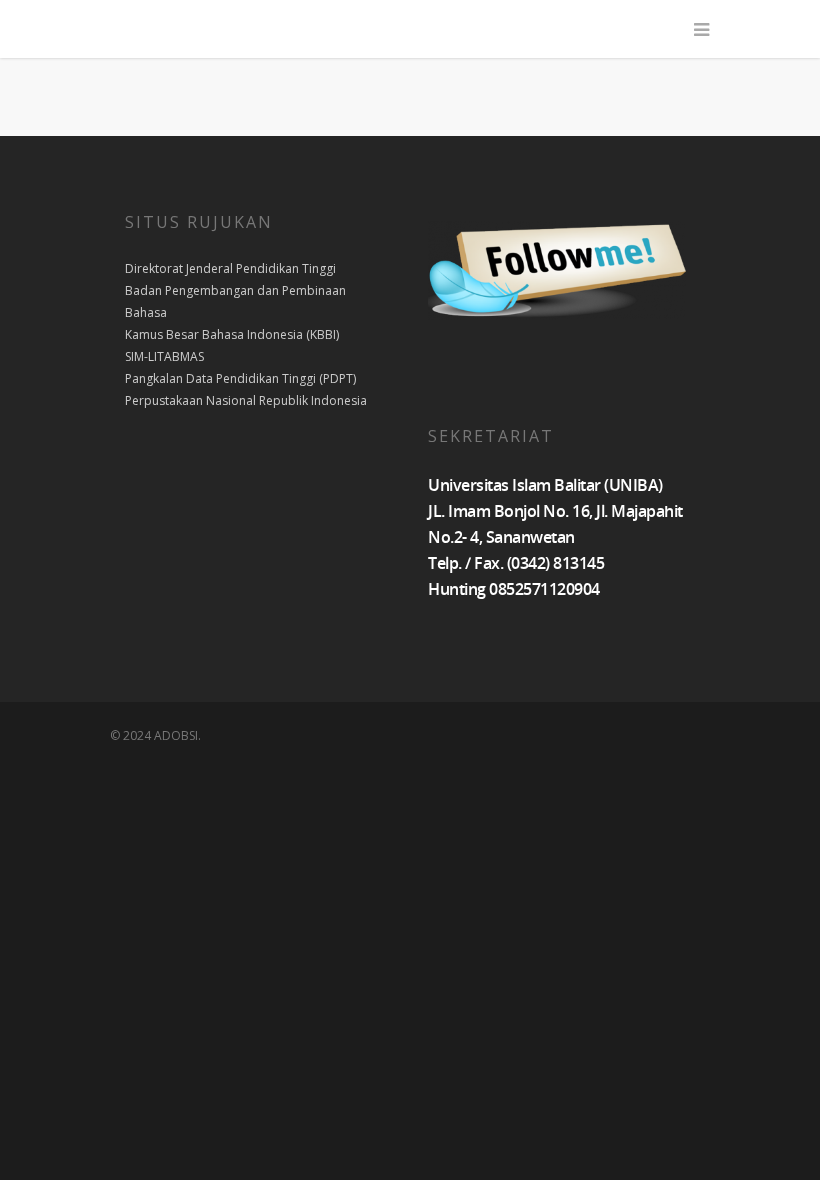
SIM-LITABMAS (164, 356)
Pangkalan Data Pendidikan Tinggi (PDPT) (240, 378)
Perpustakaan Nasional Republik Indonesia (246, 400)
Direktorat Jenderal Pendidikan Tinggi (230, 268)
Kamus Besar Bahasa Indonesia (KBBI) (232, 334)
